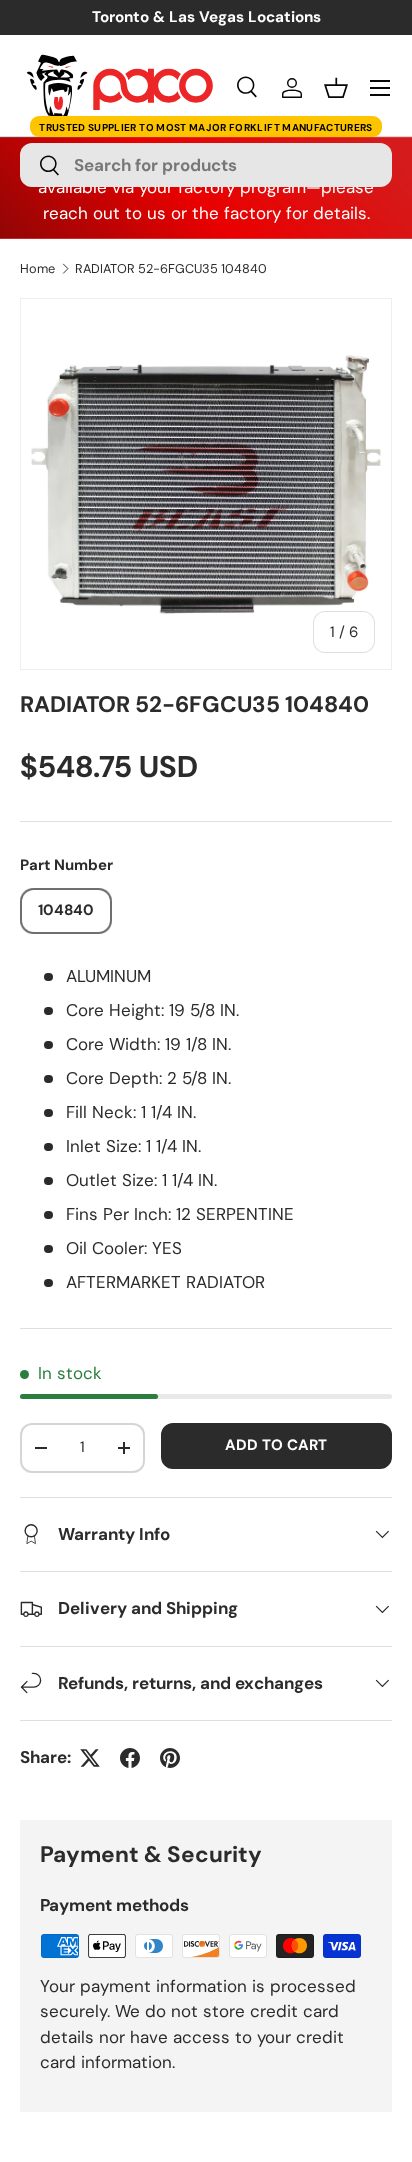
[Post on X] (90, 1758)
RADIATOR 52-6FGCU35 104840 (171, 269)
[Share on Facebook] (130, 1758)
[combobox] (206, 165)
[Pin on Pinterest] (170, 1758)
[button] (336, 88)
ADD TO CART (276, 1445)
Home (37, 269)
